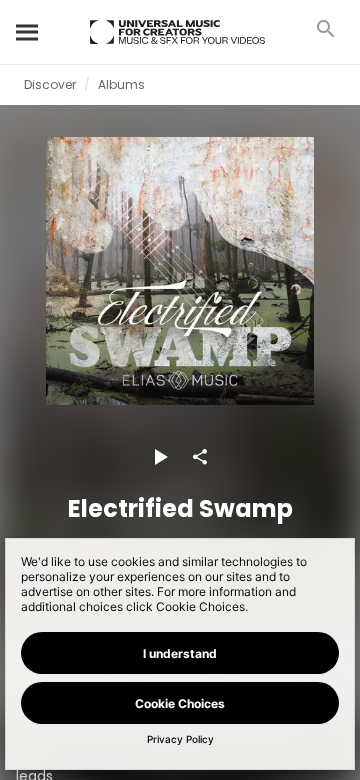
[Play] (160, 457)
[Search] (28, 32)
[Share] (200, 457)
